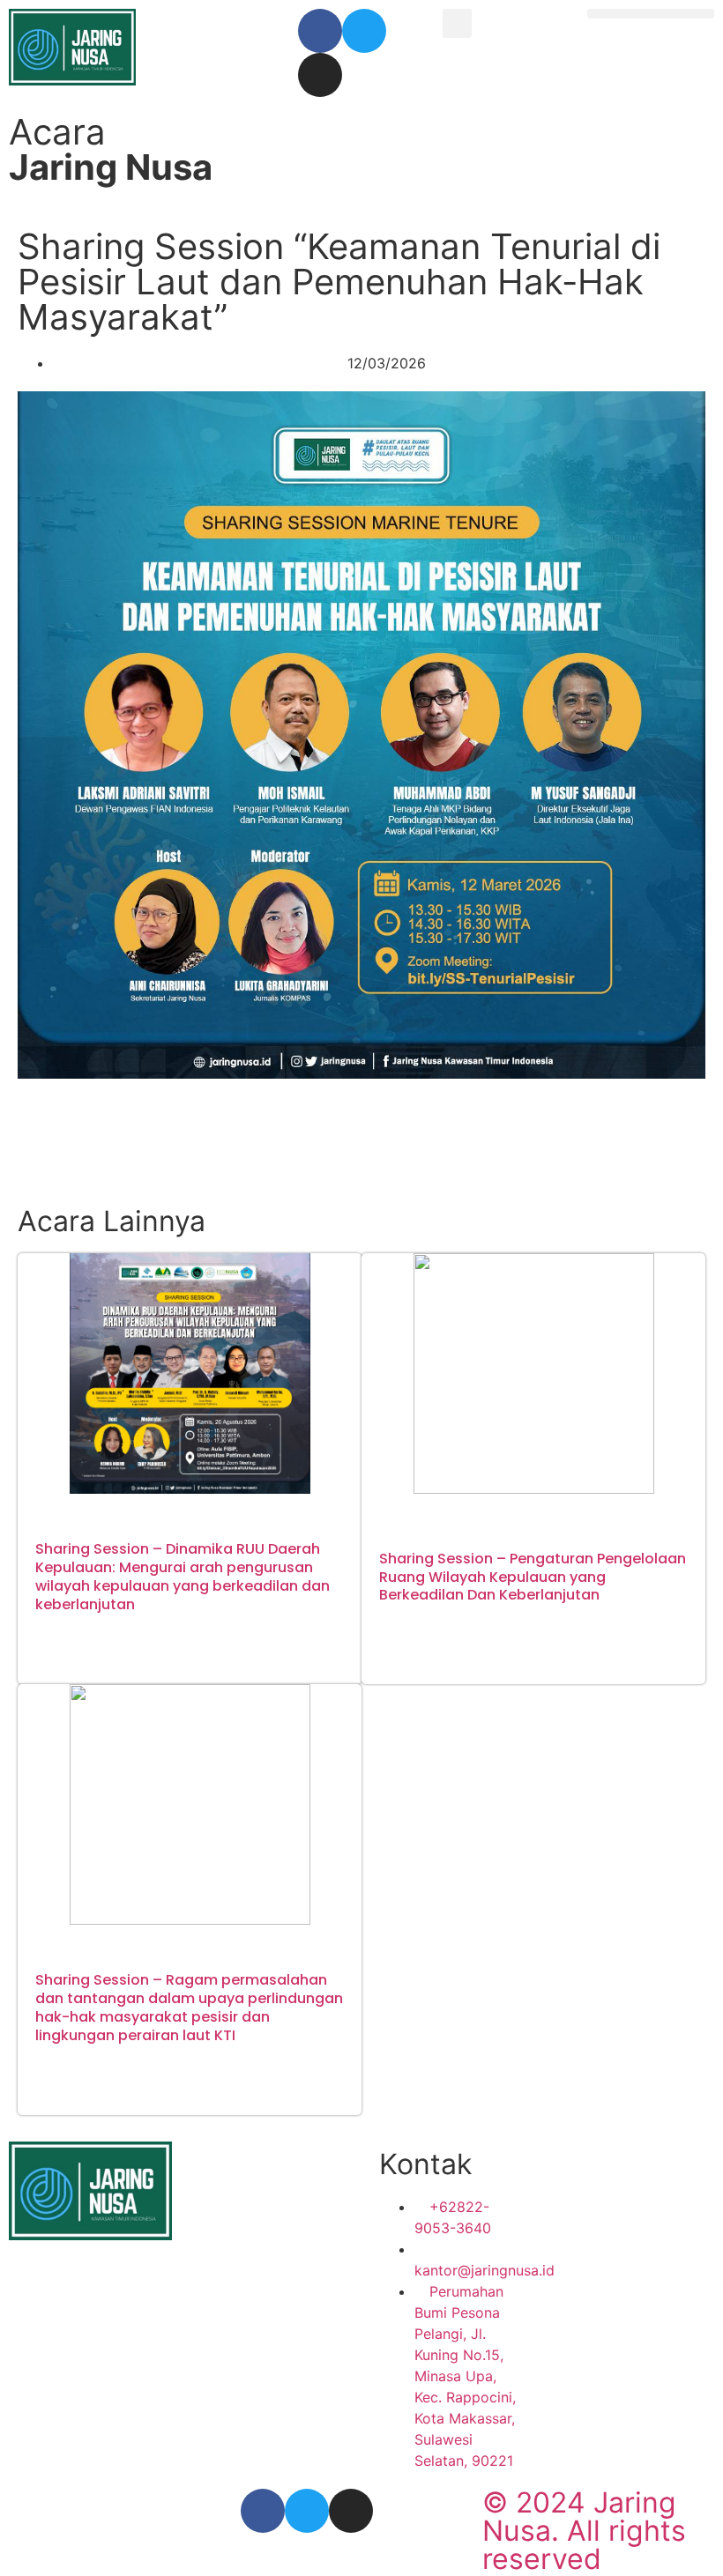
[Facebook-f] (320, 31)
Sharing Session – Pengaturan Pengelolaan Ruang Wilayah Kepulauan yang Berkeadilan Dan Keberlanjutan (533, 1577)
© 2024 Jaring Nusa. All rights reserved (584, 2531)
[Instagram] (320, 75)
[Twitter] (364, 31)
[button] (457, 23)
